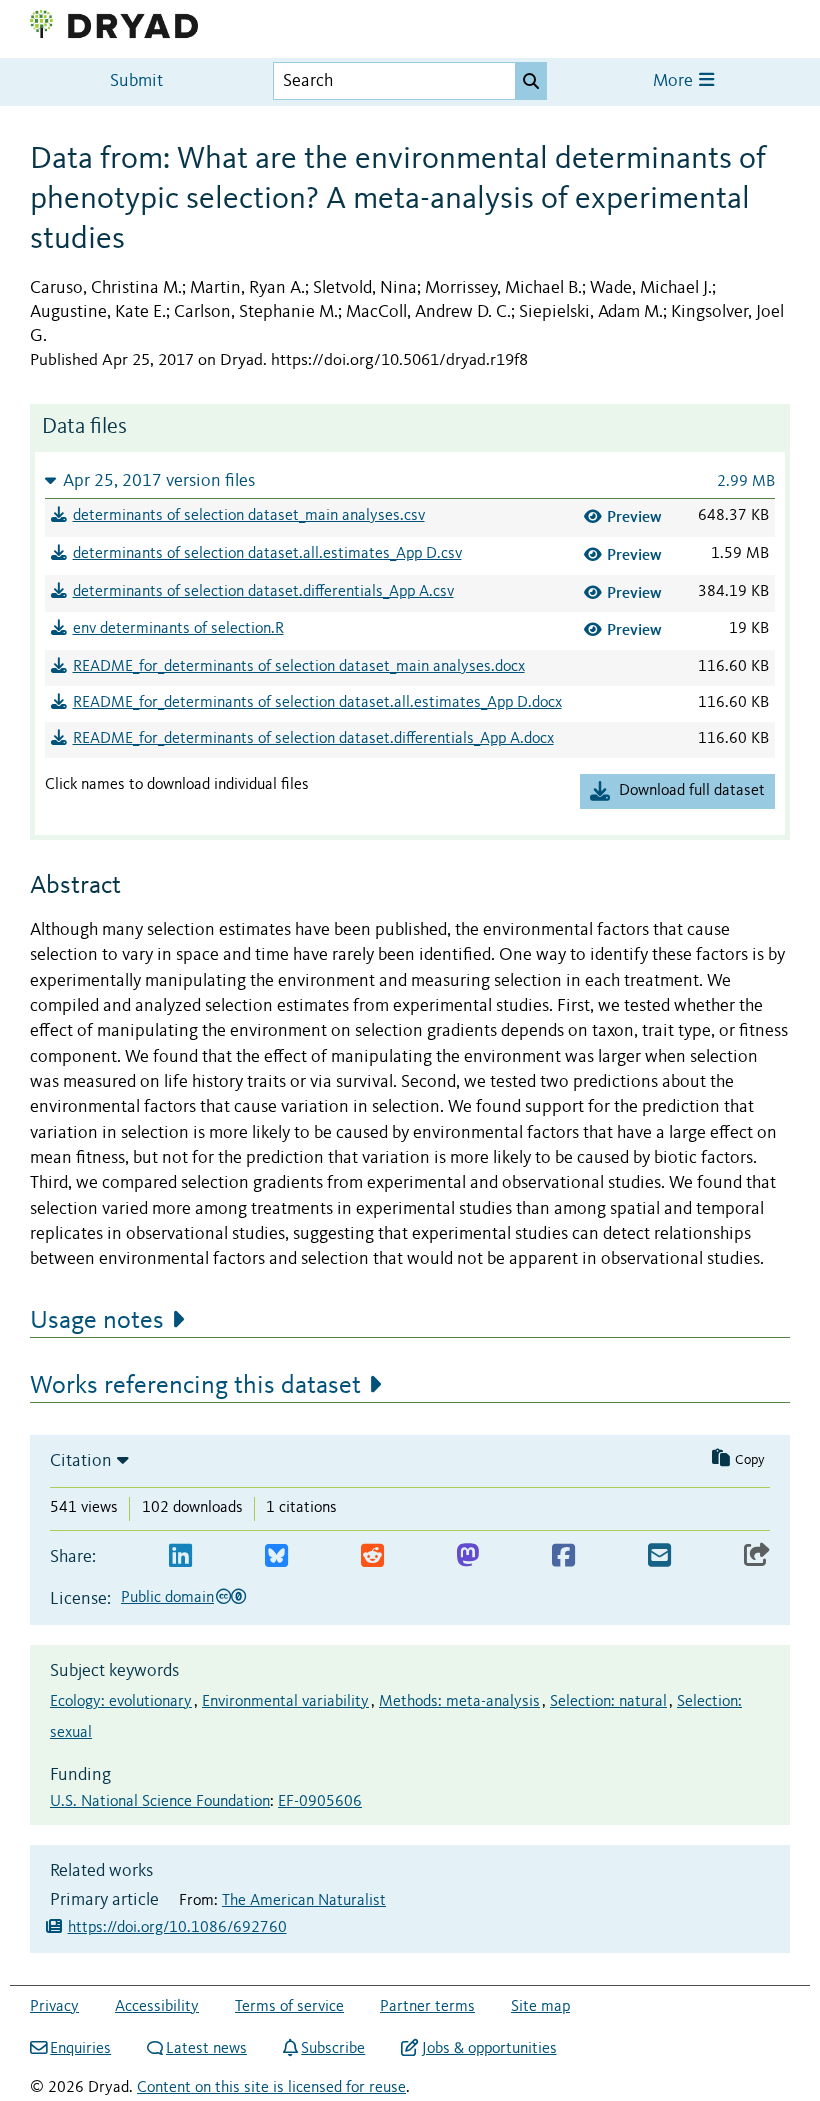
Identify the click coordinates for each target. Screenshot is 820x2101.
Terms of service (289, 2007)
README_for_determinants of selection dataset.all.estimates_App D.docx (317, 703)
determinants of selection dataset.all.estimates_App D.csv (267, 554)
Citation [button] (81, 1461)
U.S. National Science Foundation (160, 1802)
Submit (136, 81)
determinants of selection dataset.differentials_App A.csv (263, 592)
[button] (410, 480)
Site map (540, 2007)
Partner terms (427, 2007)
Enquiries (80, 2049)
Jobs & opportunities (489, 2049)
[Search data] (531, 81)
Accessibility (157, 2007)
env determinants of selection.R (178, 629)
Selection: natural (608, 1702)
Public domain (167, 1598)
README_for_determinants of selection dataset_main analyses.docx (299, 667)
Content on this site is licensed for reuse (271, 2088)
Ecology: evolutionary (121, 1702)
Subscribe (333, 2049)
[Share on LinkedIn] (180, 1556)
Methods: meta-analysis (459, 1702)
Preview (634, 516)
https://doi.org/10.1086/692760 (177, 1928)
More (675, 81)
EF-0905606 (320, 1802)
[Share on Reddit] (372, 1556)
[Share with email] (659, 1556)
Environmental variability (285, 1702)
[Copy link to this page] (757, 1556)
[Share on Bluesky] (276, 1556)
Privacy (54, 2007)
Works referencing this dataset (195, 1386)
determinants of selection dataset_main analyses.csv (249, 516)
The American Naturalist (304, 1901)
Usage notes (97, 1321)
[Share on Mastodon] (467, 1556)
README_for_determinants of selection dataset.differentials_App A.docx (313, 739)
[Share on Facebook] (563, 1556)
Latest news (206, 2049)
